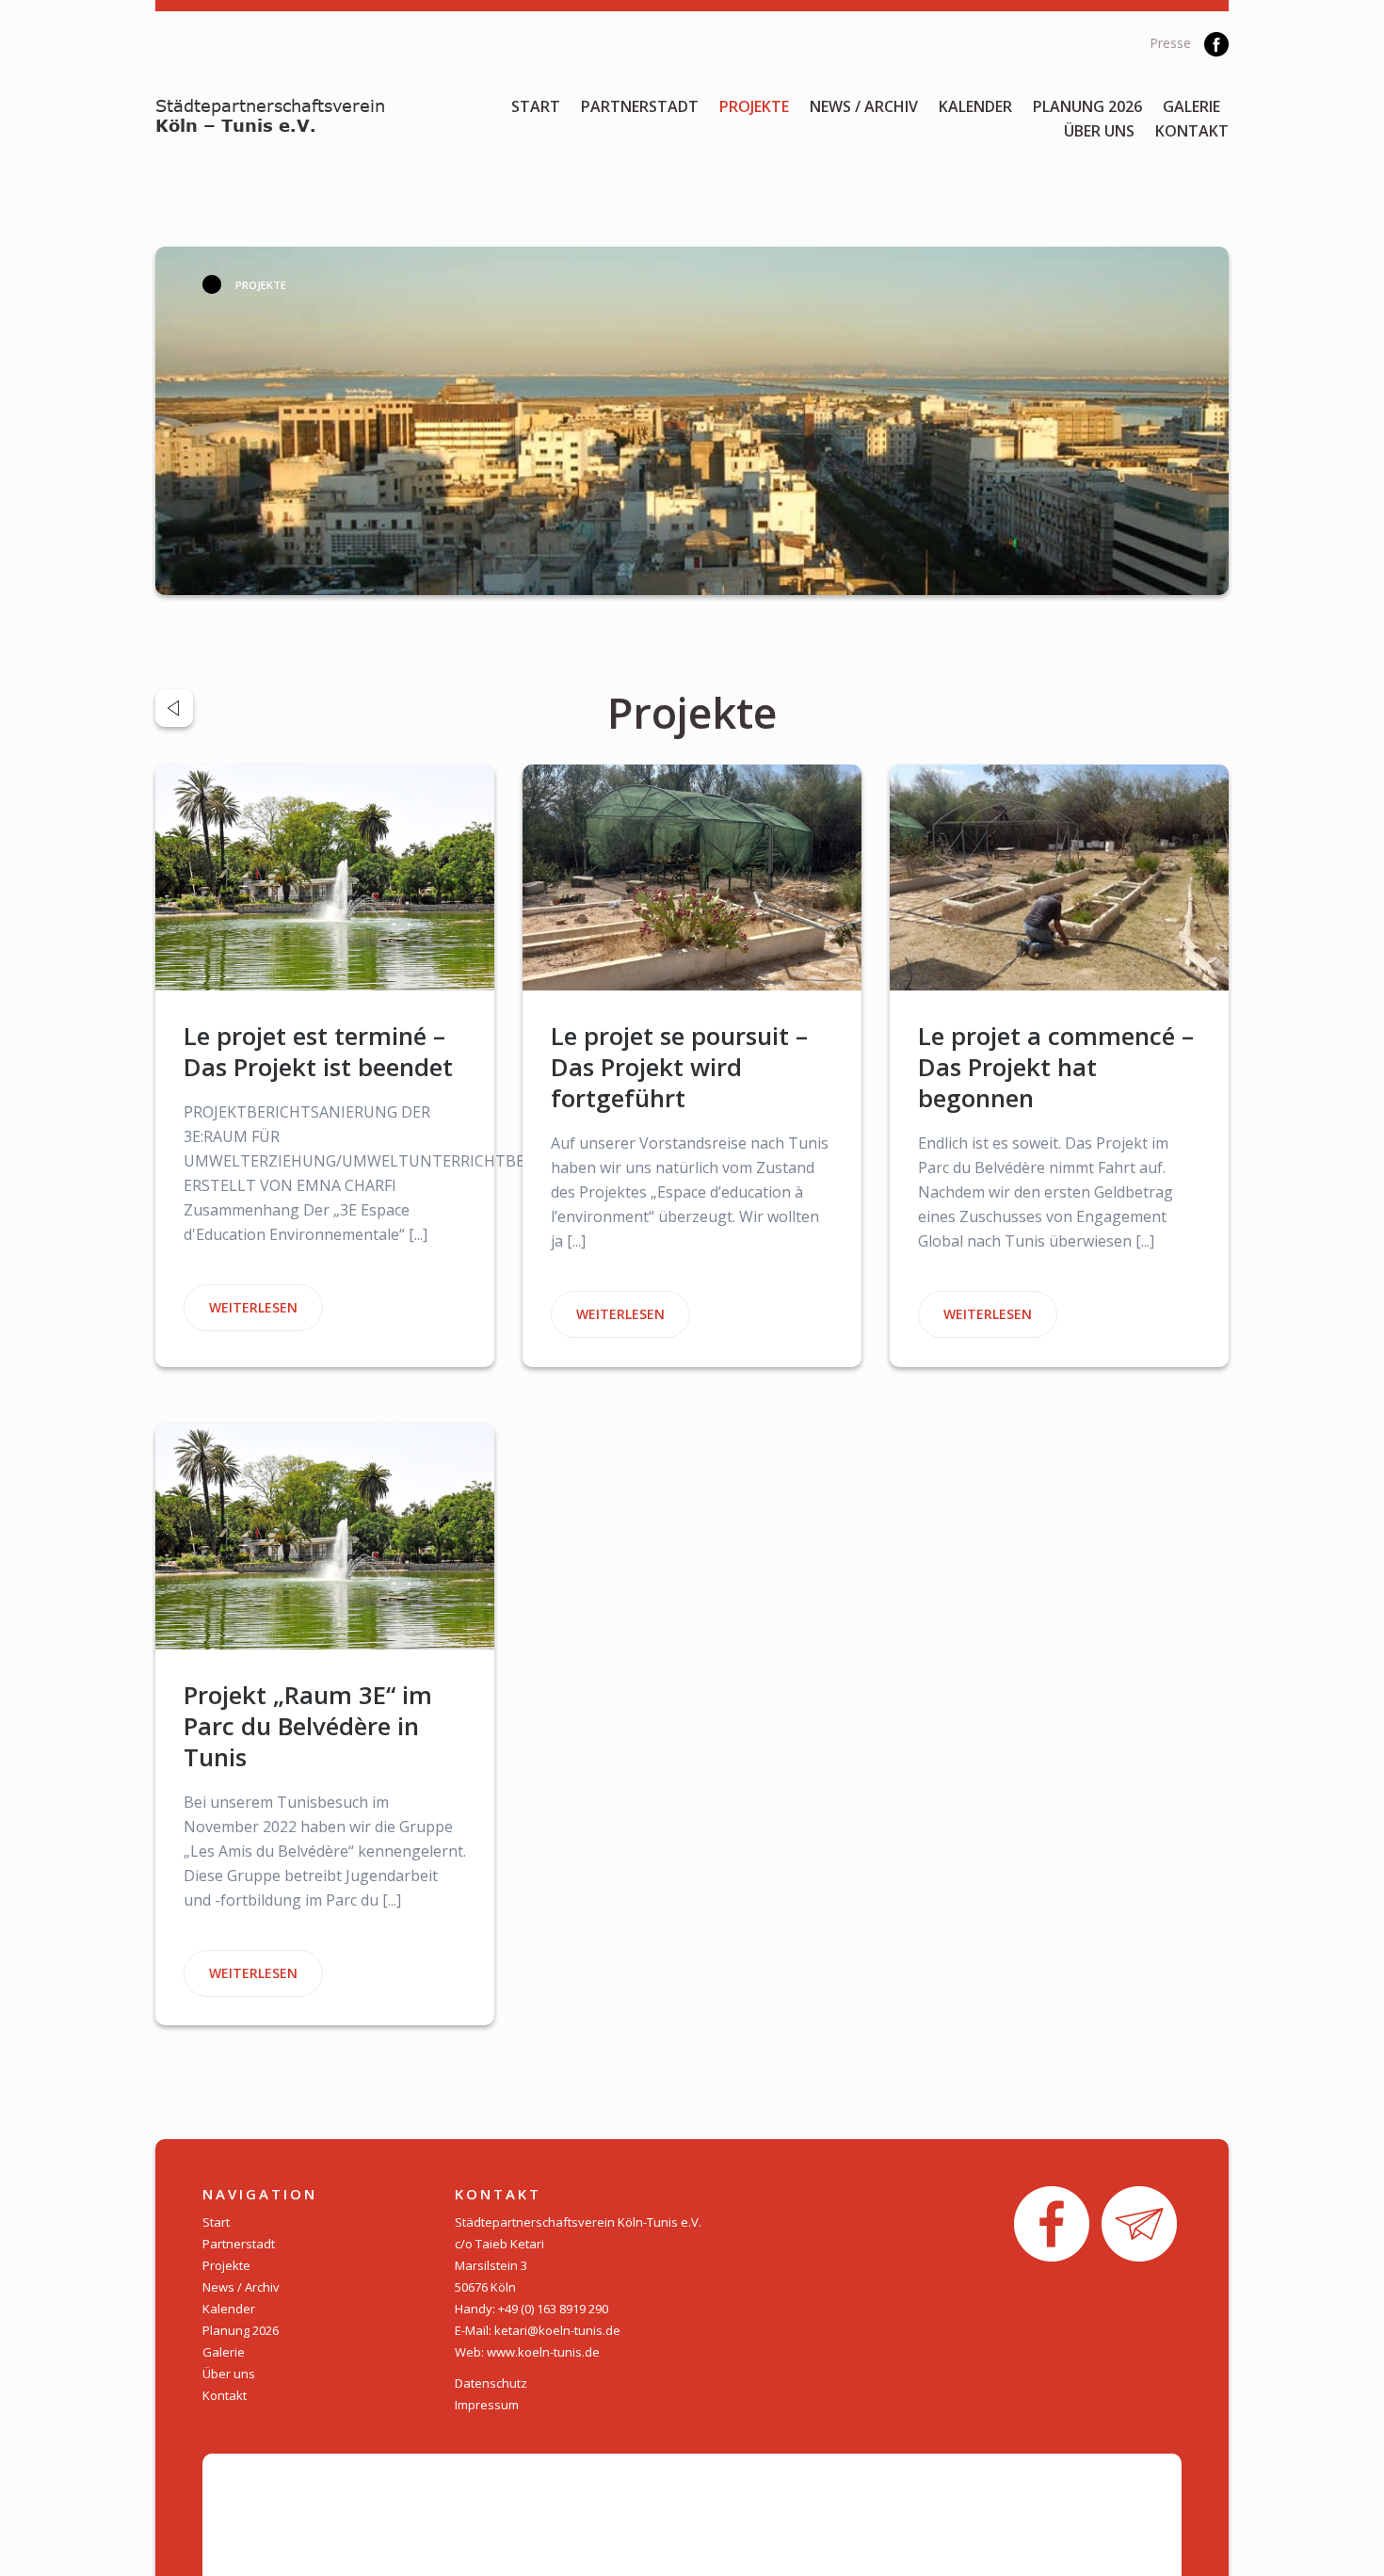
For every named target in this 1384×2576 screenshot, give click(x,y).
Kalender (975, 106)
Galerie (1191, 106)
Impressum (487, 2405)
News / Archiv (864, 106)
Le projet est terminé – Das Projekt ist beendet (318, 1051)
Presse (1170, 43)
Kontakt (1192, 131)
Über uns (1099, 131)
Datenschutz (491, 2383)
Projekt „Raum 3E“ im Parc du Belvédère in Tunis (308, 1726)
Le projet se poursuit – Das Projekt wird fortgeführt (679, 1067)
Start (536, 106)
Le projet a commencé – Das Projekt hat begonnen (1056, 1067)
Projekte (754, 106)
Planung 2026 (1087, 106)
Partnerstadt (640, 106)
